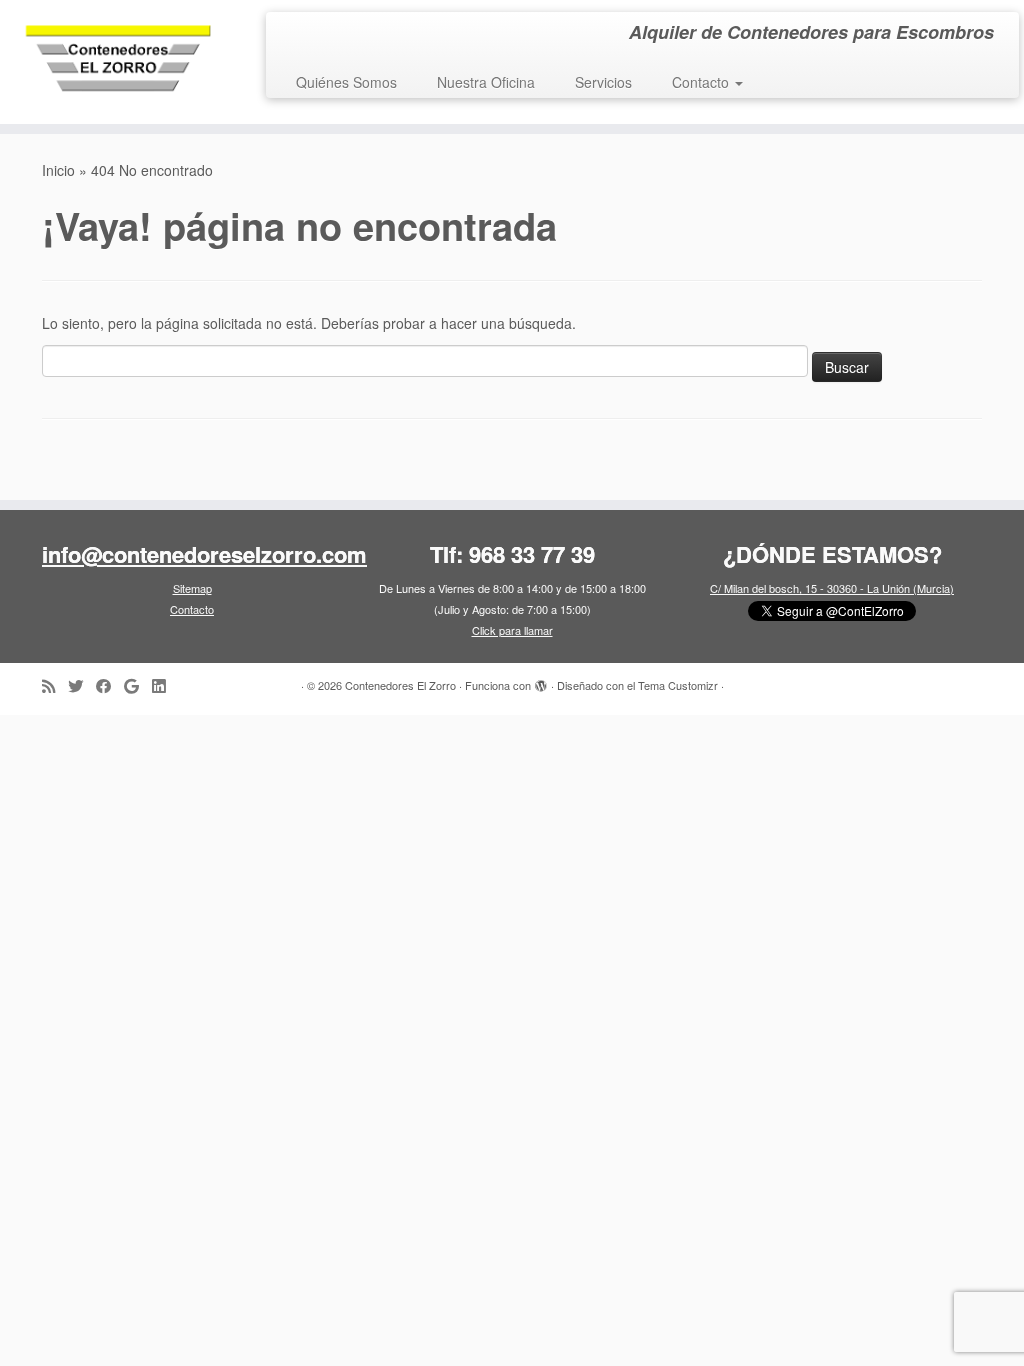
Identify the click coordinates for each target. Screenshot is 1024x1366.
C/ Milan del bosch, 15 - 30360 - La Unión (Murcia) (832, 588)
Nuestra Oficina (486, 82)
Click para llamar (512, 630)
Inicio (58, 170)
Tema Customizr (678, 685)
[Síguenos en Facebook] (110, 685)
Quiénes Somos (346, 82)
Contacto (702, 82)
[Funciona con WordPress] (541, 681)
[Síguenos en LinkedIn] (165, 685)
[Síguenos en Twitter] (82, 685)
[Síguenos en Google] (138, 685)
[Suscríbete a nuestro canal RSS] (55, 685)
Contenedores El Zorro (400, 685)
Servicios (603, 82)
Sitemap (192, 588)
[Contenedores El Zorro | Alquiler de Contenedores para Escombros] (120, 62)
